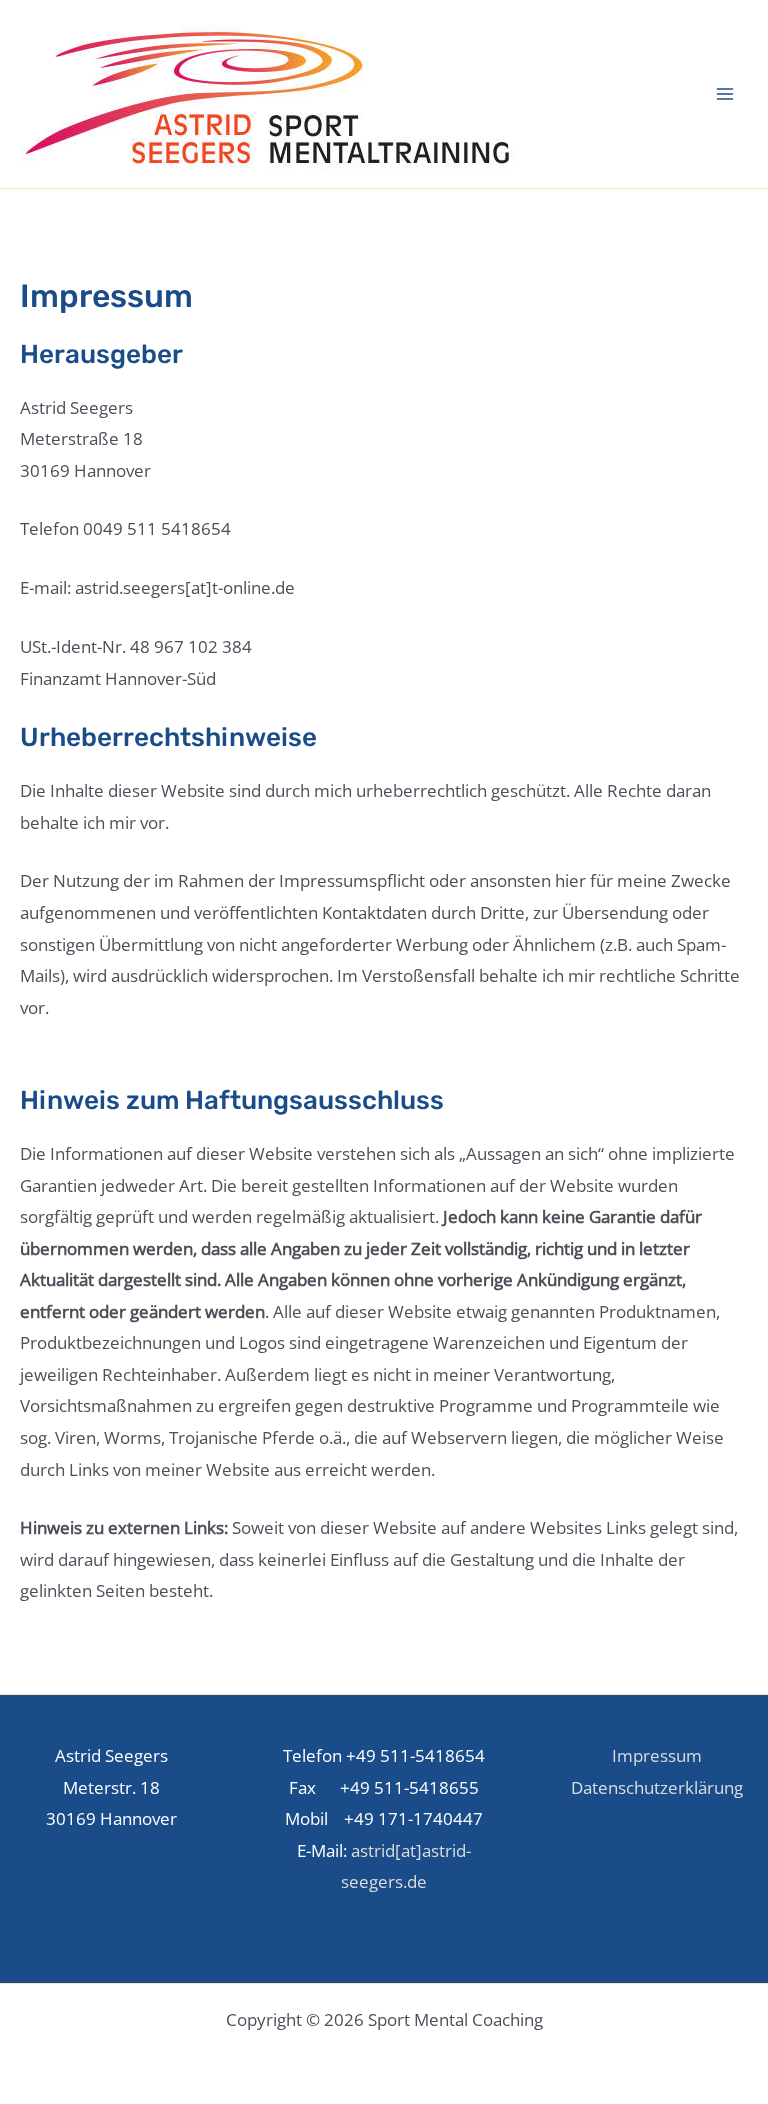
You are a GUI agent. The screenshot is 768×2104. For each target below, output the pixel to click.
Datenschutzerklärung (657, 1787)
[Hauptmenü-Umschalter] (726, 94)
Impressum (657, 1755)
